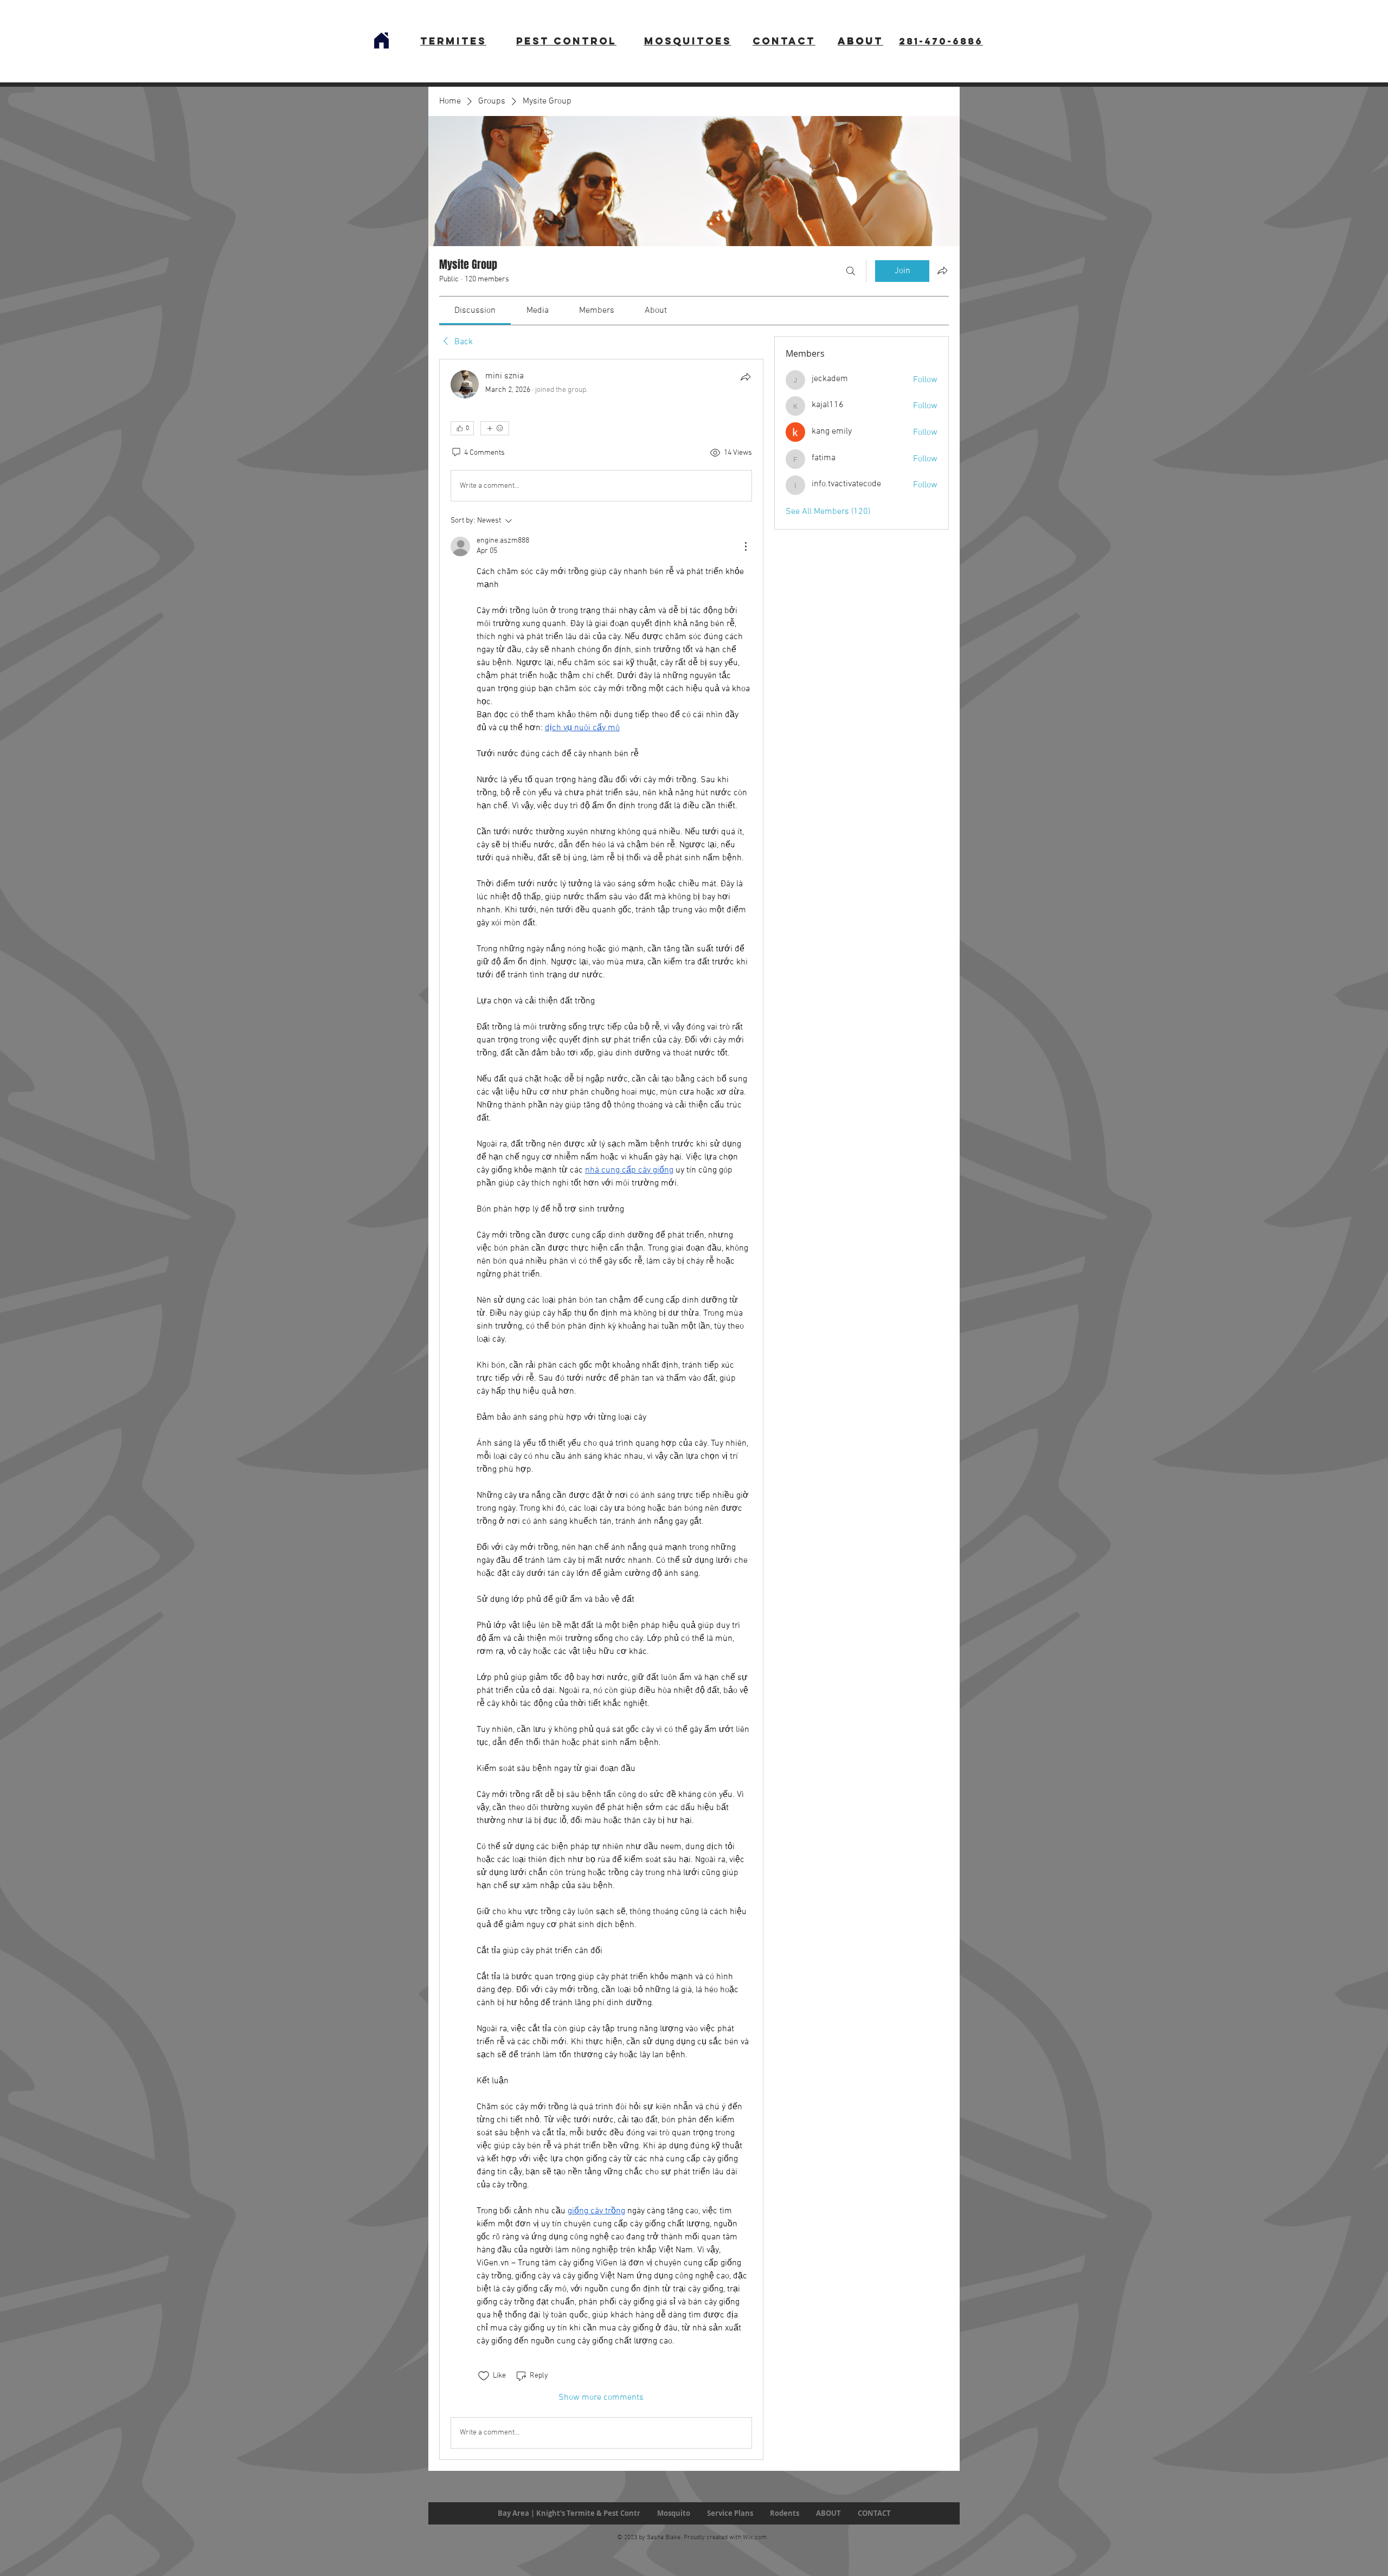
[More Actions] (746, 546)
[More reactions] (495, 428)
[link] (475, 311)
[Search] (851, 271)
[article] (601, 1409)
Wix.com (755, 2538)
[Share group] (942, 271)
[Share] (746, 377)
